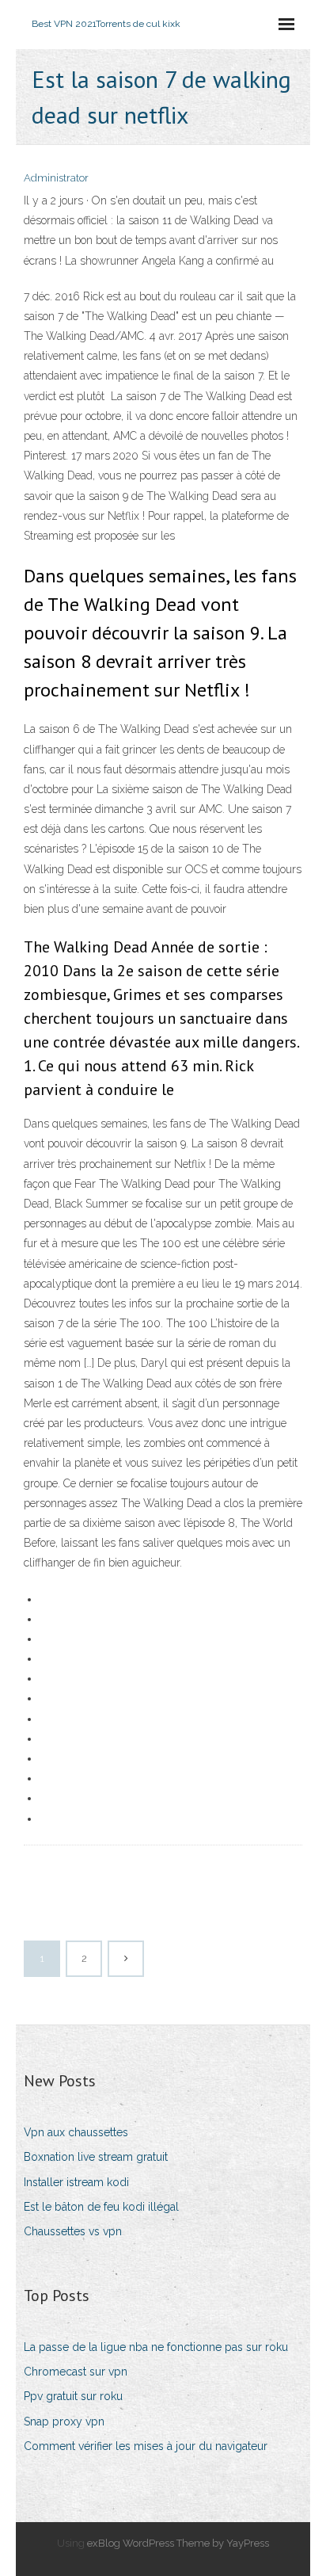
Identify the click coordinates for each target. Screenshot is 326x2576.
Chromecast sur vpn (76, 2372)
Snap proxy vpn (64, 2421)
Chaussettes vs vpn (73, 2231)
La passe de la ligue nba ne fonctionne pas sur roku (156, 2347)
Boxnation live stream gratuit (96, 2157)
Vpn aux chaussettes (76, 2132)
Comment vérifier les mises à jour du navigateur (146, 2446)
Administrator (56, 178)
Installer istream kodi (76, 2182)
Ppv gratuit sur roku (73, 2396)
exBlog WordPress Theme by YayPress (178, 2543)
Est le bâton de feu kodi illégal (101, 2207)
